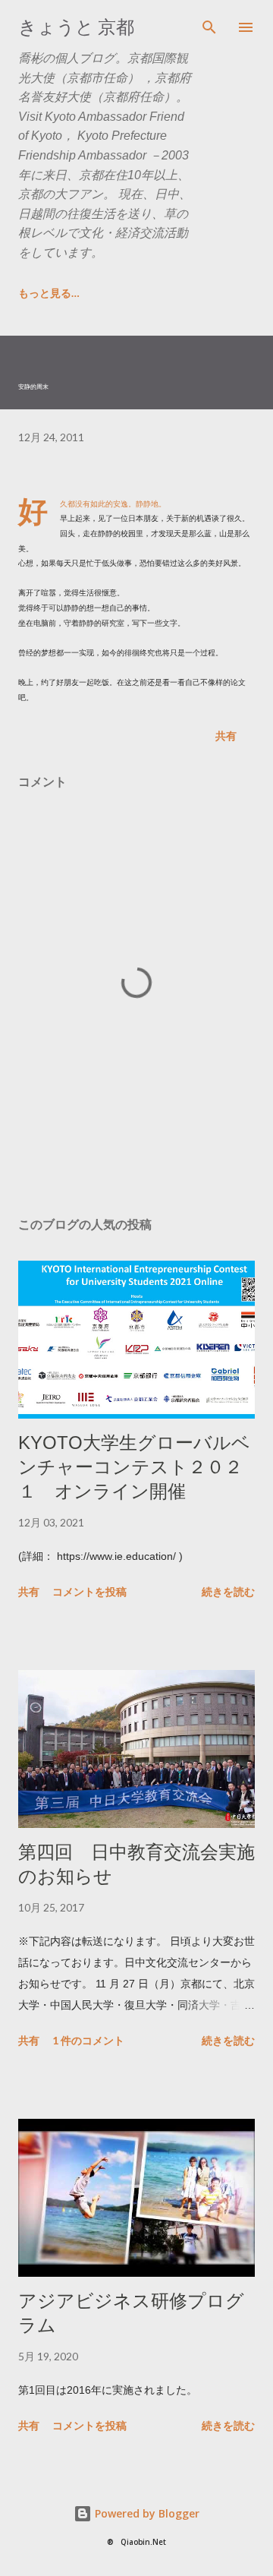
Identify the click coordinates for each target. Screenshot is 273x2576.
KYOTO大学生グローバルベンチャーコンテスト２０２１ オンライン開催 (134, 1467)
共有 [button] (226, 736)
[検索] (209, 27)
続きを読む (228, 1591)
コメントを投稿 (89, 1591)
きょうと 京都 (76, 27)
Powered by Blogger (146, 2513)
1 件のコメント (88, 2040)
